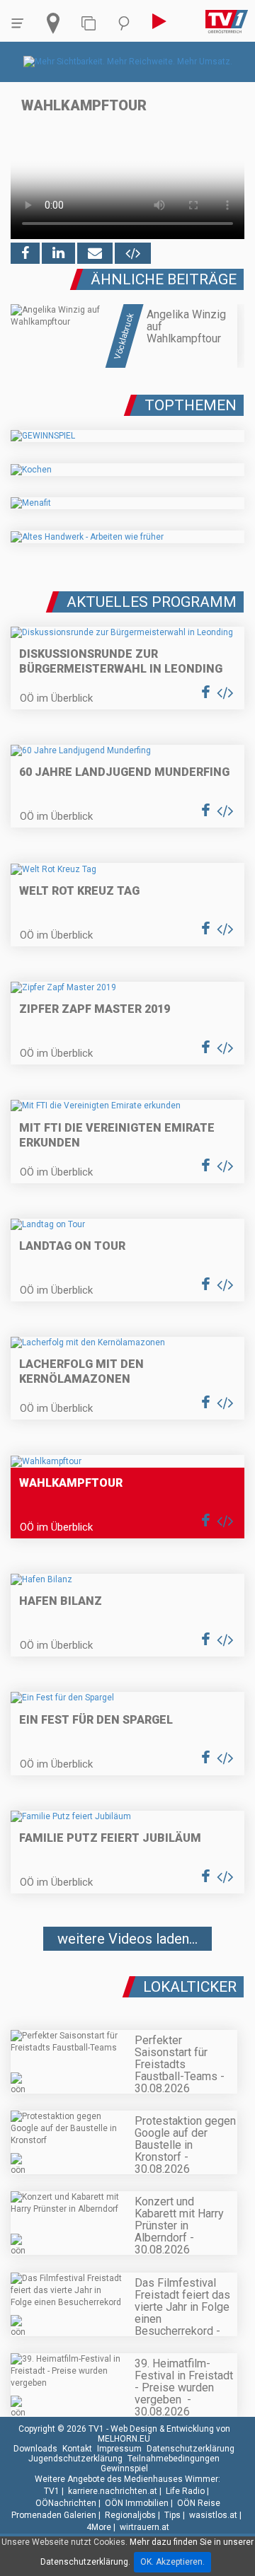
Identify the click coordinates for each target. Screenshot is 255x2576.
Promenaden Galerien (54, 2515)
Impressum (119, 2449)
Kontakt (77, 2449)
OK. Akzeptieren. (172, 2562)
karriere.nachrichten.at (113, 2491)
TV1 (52, 2491)
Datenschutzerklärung (191, 2449)
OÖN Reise (199, 2503)
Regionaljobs (130, 2515)
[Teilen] (95, 253)
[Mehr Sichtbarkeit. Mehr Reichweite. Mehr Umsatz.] (128, 62)
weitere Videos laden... (127, 1939)
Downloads (35, 2449)
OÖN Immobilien (137, 2503)
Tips (172, 2515)
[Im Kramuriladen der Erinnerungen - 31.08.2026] (127, 1981)
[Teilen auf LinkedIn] (58, 253)
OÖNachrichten (66, 2503)
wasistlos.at (213, 2515)
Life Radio (185, 2491)
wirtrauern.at (144, 2527)
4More (99, 2527)
